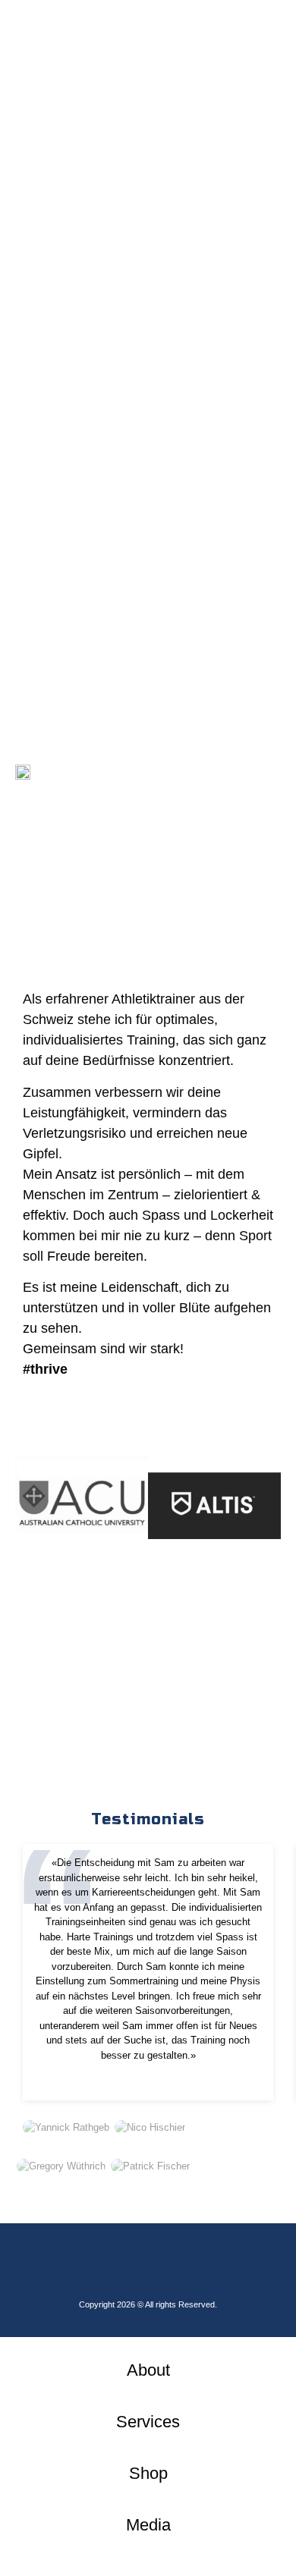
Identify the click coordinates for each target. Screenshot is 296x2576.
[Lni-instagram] (148, 2265)
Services (148, 2422)
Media (148, 2525)
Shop (148, 2473)
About (148, 2370)
